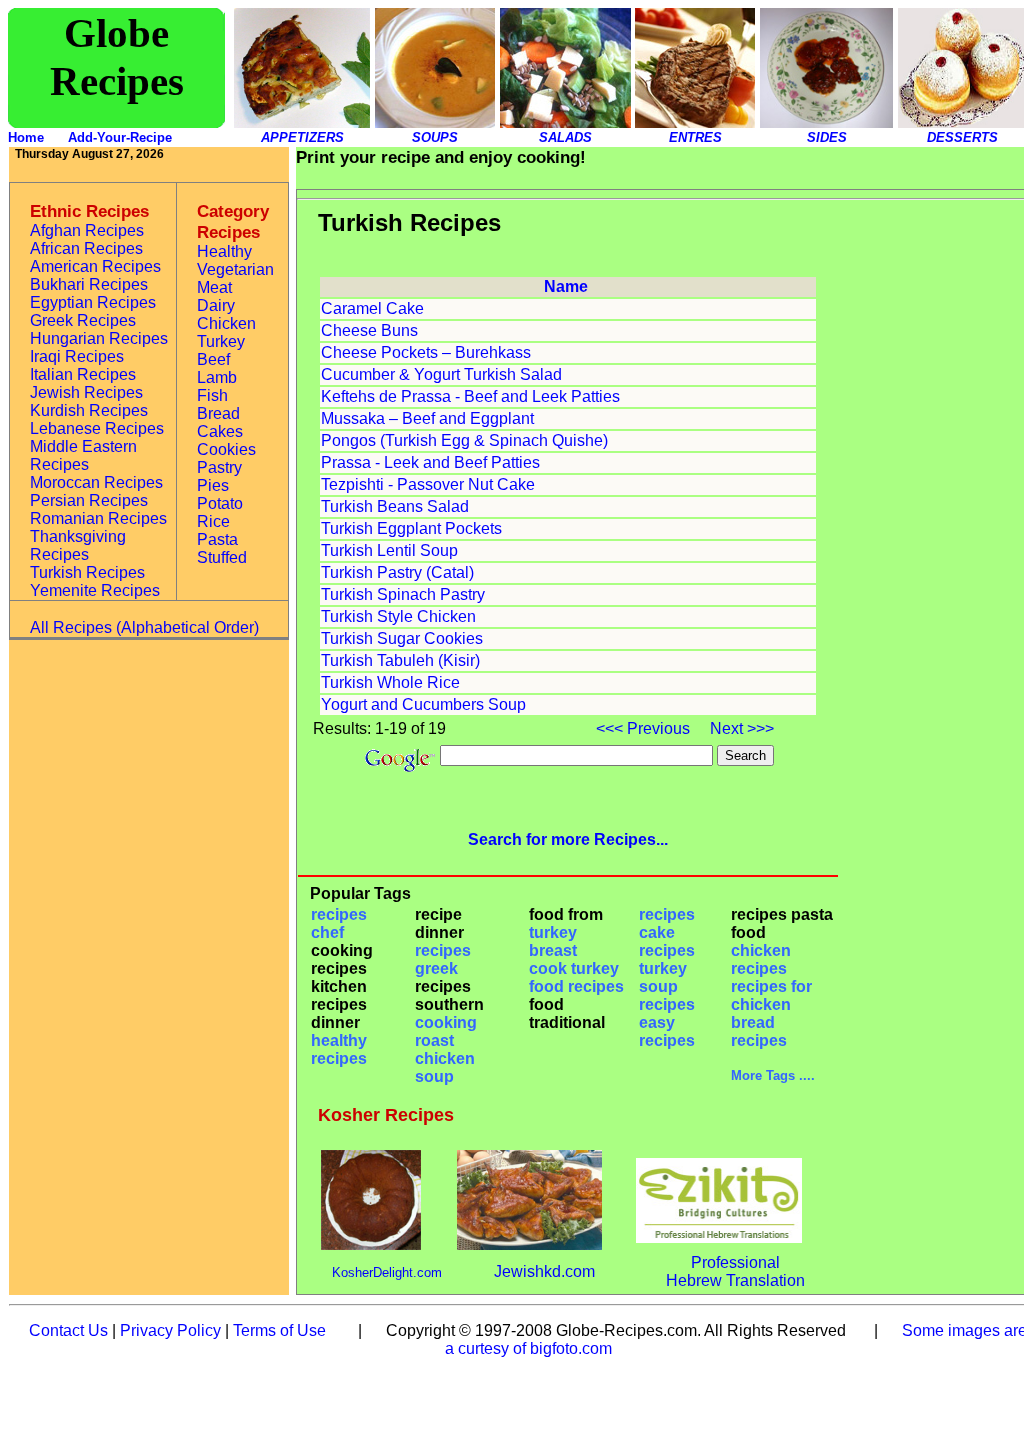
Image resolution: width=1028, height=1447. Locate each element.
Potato (220, 503)
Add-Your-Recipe (120, 137)
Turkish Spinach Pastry (403, 594)
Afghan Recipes (87, 230)
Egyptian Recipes (93, 302)
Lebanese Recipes (97, 428)
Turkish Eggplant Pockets (411, 528)
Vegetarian (235, 269)
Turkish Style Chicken (398, 616)
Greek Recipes (83, 320)
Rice (213, 521)
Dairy (216, 305)
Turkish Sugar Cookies (402, 638)
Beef (213, 359)
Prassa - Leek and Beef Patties (430, 462)
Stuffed (222, 557)
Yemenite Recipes (95, 590)
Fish (212, 395)
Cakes (220, 431)
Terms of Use (279, 1330)
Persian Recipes (89, 500)
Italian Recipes (83, 374)
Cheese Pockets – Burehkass (426, 352)
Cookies (226, 449)
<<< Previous (645, 728)
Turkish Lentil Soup (389, 550)
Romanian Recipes (98, 518)
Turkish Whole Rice (390, 682)
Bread (218, 413)
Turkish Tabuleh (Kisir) (400, 660)
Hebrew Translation (735, 1280)
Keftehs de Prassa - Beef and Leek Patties (470, 396)
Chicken (226, 323)
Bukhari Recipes (89, 284)
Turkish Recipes (87, 572)
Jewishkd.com (544, 1271)
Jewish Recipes (86, 392)
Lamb (217, 377)
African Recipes (86, 248)
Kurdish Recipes (89, 410)
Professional (735, 1262)
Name (566, 286)
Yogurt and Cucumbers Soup (423, 704)
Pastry (219, 467)
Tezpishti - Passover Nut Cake (428, 484)
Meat (214, 287)
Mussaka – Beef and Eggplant (427, 418)
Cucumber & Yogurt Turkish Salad (441, 374)
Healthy (224, 251)
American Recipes (95, 266)
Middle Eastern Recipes (83, 455)
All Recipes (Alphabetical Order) (144, 627)
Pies (213, 485)
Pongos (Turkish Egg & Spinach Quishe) (464, 440)
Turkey (221, 341)
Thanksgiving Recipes (78, 545)
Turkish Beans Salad (395, 506)
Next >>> (740, 728)
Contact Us (68, 1330)
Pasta (217, 539)
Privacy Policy (170, 1330)
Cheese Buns (369, 330)
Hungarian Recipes (99, 338)
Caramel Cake (372, 308)
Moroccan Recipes (96, 482)
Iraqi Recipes (77, 356)
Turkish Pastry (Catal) (397, 572)
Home (26, 137)
